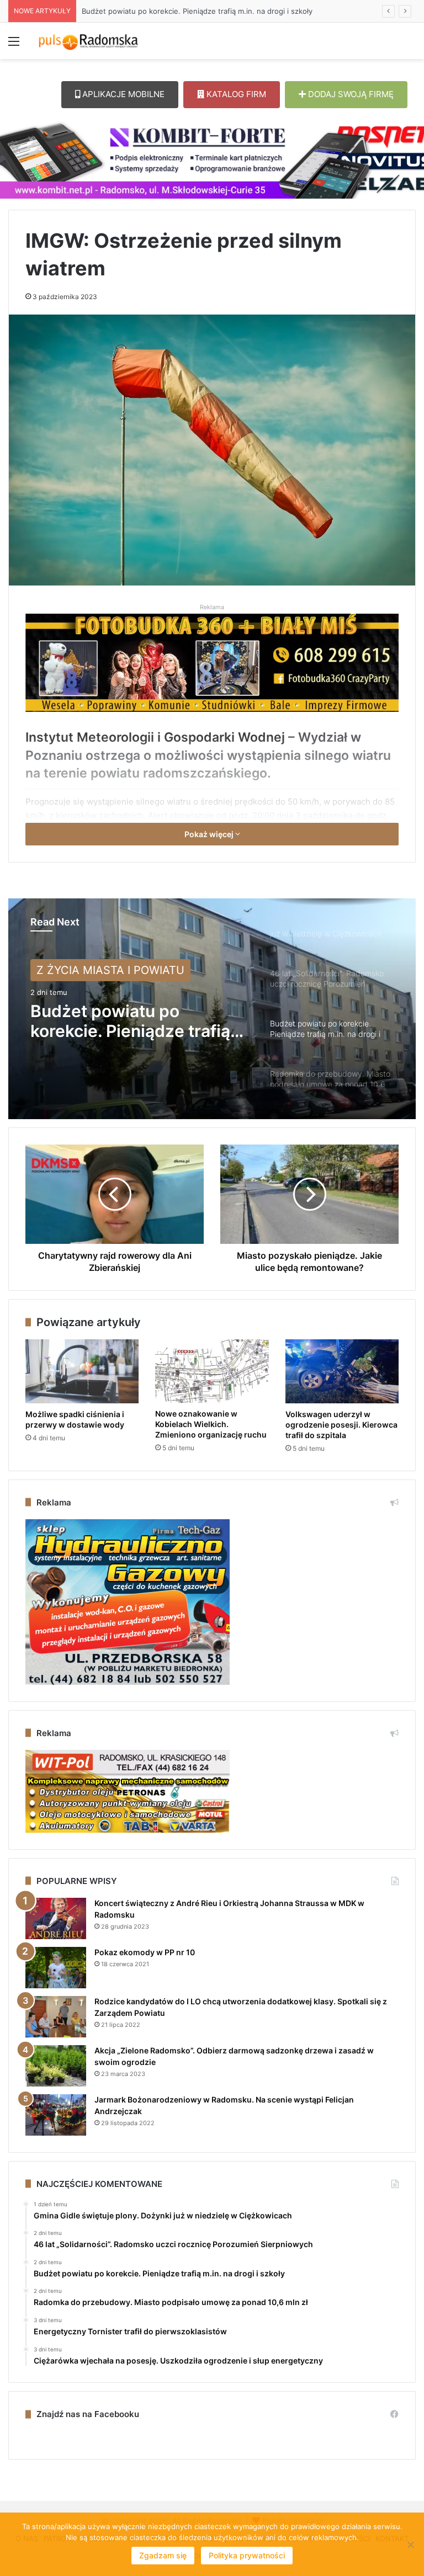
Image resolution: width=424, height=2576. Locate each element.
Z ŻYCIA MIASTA (80, 970)
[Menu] (14, 45)
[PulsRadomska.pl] (88, 41)
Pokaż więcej (210, 834)
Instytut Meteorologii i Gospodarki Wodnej (155, 737)
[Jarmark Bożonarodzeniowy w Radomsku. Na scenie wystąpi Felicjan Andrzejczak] (56, 2115)
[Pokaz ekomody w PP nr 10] (56, 1968)
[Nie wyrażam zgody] (410, 2545)
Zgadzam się (163, 2555)
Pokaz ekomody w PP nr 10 (145, 1952)
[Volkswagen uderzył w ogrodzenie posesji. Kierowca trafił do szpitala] (342, 1371)
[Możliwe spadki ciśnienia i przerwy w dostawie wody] (82, 1371)
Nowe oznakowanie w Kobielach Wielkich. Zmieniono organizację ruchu (211, 1424)
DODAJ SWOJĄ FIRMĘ (350, 94)
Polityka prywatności (247, 2555)
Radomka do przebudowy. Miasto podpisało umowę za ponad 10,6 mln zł (207, 11)
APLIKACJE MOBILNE (122, 94)
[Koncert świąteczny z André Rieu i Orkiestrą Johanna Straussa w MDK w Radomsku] (56, 1918)
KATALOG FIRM (235, 94)
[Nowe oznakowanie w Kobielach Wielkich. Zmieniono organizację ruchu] (212, 1371)
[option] (212, 1009)
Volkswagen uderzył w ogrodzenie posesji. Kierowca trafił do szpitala (341, 1425)
